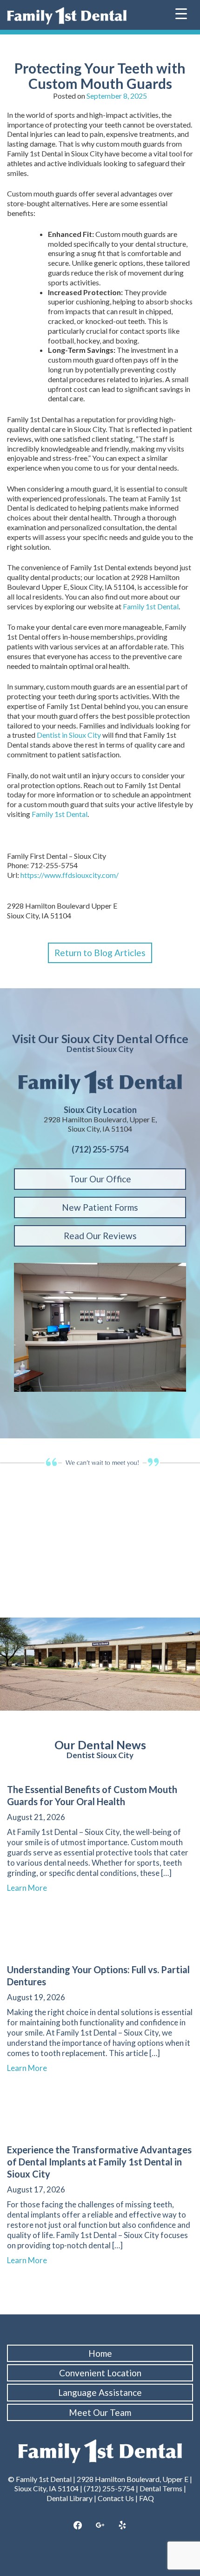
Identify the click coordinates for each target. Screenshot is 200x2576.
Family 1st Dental (151, 606)
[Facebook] (78, 2526)
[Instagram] (100, 2526)
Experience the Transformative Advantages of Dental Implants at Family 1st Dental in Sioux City (99, 2162)
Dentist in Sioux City (69, 735)
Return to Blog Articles (100, 953)
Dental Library (70, 2498)
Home (100, 2353)
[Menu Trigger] (181, 13)
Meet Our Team (100, 2412)
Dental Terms (161, 2488)
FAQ (147, 2498)
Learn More (31, 1888)
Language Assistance (100, 2392)
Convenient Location (100, 2373)
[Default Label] (122, 2526)
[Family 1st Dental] (67, 16)
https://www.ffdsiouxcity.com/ (70, 875)
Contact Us (116, 2498)
